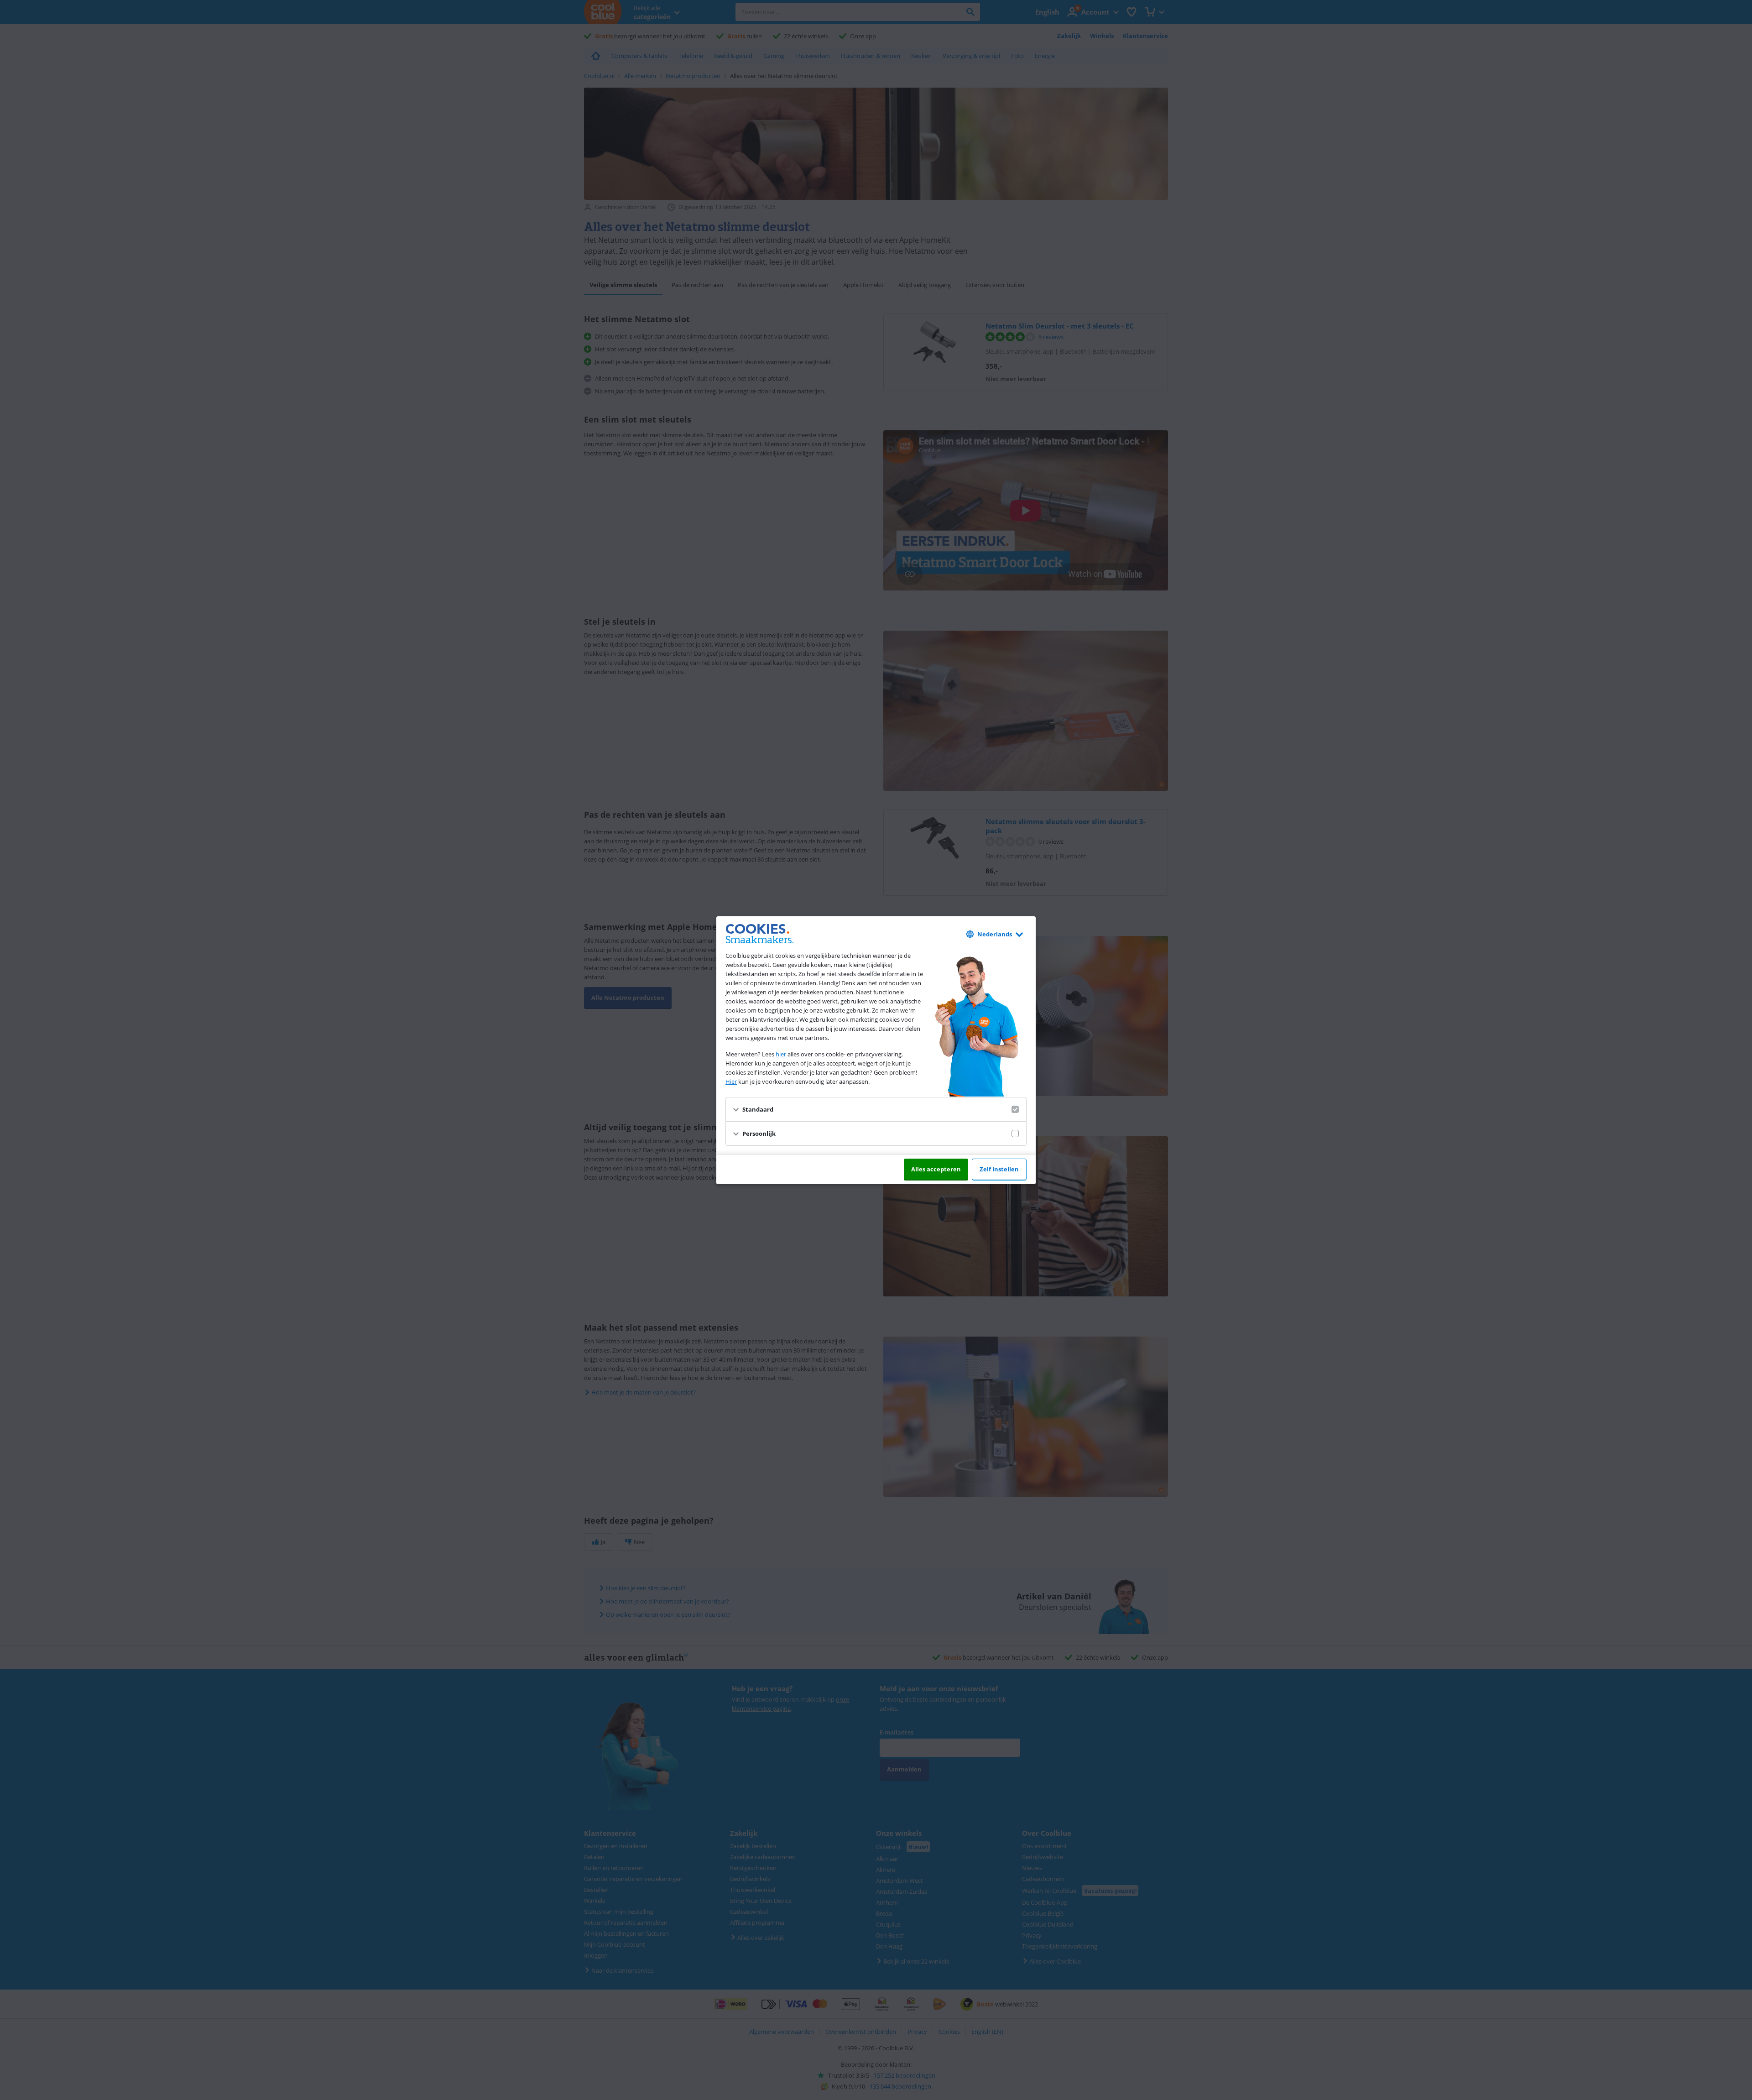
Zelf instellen (999, 1169)
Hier (731, 1081)
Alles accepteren (936, 1169)
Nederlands (995, 934)
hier (781, 1054)
